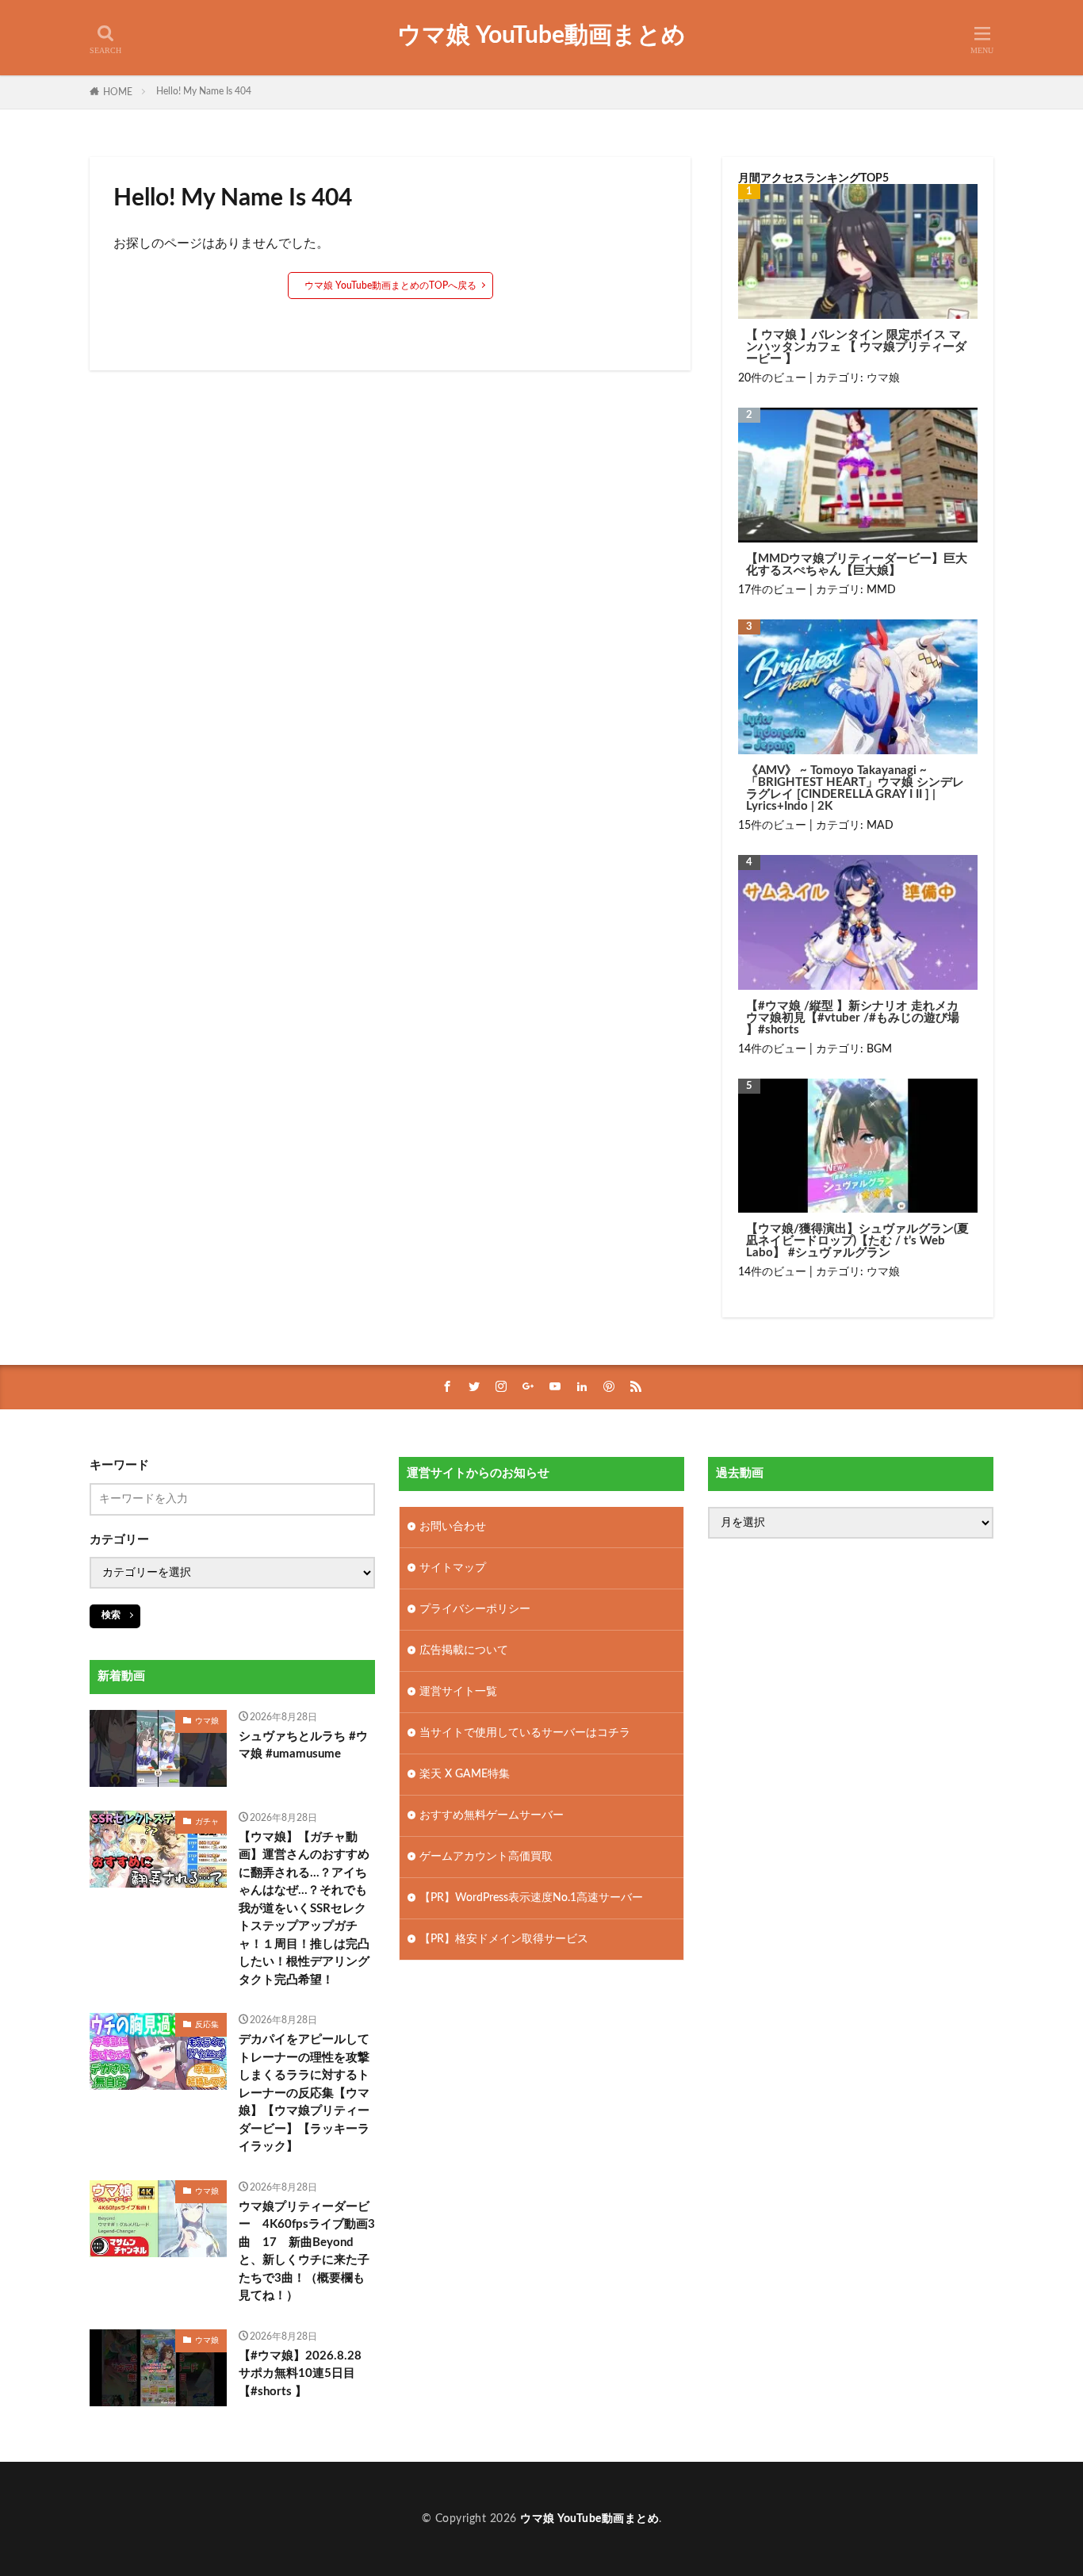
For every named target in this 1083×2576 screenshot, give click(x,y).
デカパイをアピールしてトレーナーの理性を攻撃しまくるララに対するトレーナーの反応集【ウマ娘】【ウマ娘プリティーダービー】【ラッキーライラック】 (304, 2093)
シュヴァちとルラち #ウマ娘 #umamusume (303, 1746)
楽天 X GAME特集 (465, 1774)
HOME (118, 92)
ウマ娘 (883, 378)
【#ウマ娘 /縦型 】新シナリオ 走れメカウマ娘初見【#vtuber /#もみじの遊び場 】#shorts (853, 1018)
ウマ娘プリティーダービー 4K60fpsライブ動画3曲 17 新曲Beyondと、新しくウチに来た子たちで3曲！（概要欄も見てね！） (307, 2252)
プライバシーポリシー (475, 1609)
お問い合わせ (453, 1527)
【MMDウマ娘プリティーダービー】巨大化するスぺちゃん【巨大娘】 (857, 565)
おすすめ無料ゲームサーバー (492, 1815)
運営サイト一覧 (458, 1692)
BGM (879, 1049)
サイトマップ (453, 1568)
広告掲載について (464, 1650)
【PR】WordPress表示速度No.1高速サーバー (531, 1898)
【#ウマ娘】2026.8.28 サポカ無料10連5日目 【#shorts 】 (300, 2374)
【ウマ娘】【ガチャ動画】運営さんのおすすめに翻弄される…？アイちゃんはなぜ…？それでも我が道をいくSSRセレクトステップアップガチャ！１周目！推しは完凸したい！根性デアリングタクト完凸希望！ (304, 1909)
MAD (880, 826)
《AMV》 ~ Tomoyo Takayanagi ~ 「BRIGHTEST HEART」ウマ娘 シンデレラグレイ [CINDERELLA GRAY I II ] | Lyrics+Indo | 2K (855, 788)
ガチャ (207, 1822)
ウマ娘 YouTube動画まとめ (541, 36)
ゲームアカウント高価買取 (486, 1857)
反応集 (207, 2025)
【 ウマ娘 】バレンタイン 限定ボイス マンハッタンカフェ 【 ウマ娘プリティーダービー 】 (856, 347)
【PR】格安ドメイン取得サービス (504, 1939)
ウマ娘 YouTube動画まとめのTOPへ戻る (390, 286)
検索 (111, 1615)
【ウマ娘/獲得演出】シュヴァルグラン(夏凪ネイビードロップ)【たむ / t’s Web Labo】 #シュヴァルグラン (857, 1241)
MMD (881, 590)
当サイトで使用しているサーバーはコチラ (525, 1733)
